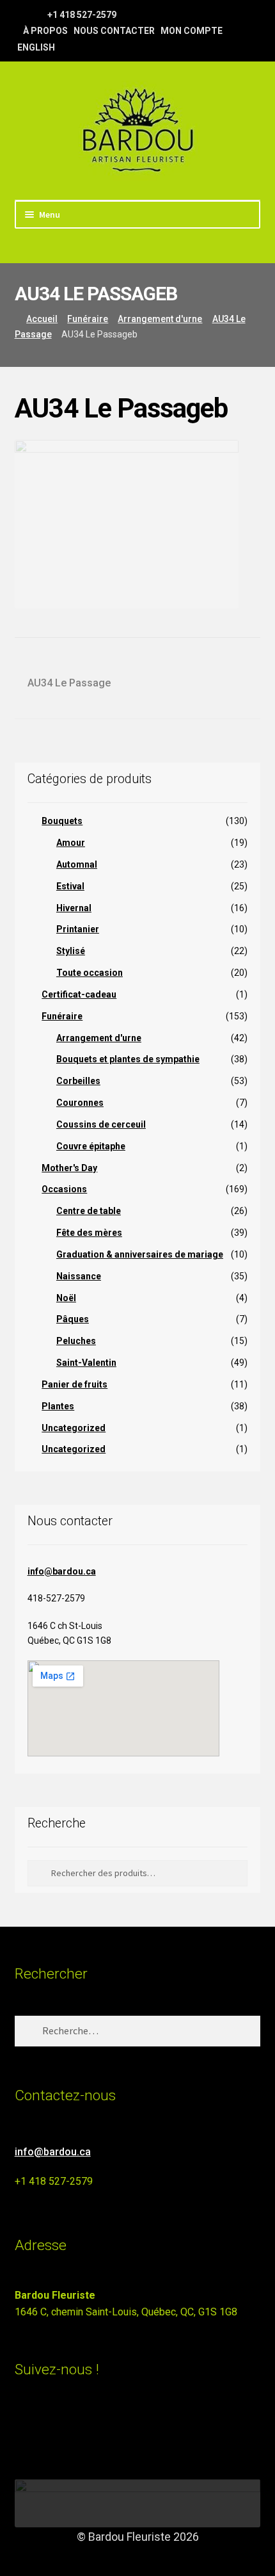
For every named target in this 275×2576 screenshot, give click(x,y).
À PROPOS (45, 31)
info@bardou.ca (62, 1571)
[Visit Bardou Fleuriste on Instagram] (23, 2425)
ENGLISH (36, 47)
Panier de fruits (75, 1384)
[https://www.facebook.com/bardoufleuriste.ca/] (21, 14)
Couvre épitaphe (91, 1146)
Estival (70, 886)
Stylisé (71, 951)
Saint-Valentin (86, 1363)
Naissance (79, 1276)
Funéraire (88, 319)
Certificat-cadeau (79, 994)
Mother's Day (69, 1168)
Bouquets (62, 821)
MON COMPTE (192, 31)
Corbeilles (78, 1081)
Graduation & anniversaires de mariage (140, 1254)
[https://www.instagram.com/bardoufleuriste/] (37, 14)
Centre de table (89, 1211)
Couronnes (80, 1103)
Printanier (78, 929)
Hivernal (74, 908)
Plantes (58, 1406)
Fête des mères (89, 1233)
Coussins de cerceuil (101, 1124)
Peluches (76, 1341)
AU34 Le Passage (69, 684)
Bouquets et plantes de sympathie (128, 1059)
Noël (66, 1298)
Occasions (64, 1189)
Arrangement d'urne (160, 319)
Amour (71, 843)
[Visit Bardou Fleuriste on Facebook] (46, 2425)
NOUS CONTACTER (114, 31)
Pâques (73, 1319)
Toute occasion (90, 973)
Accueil (42, 319)
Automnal (77, 864)
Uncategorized (74, 1428)
